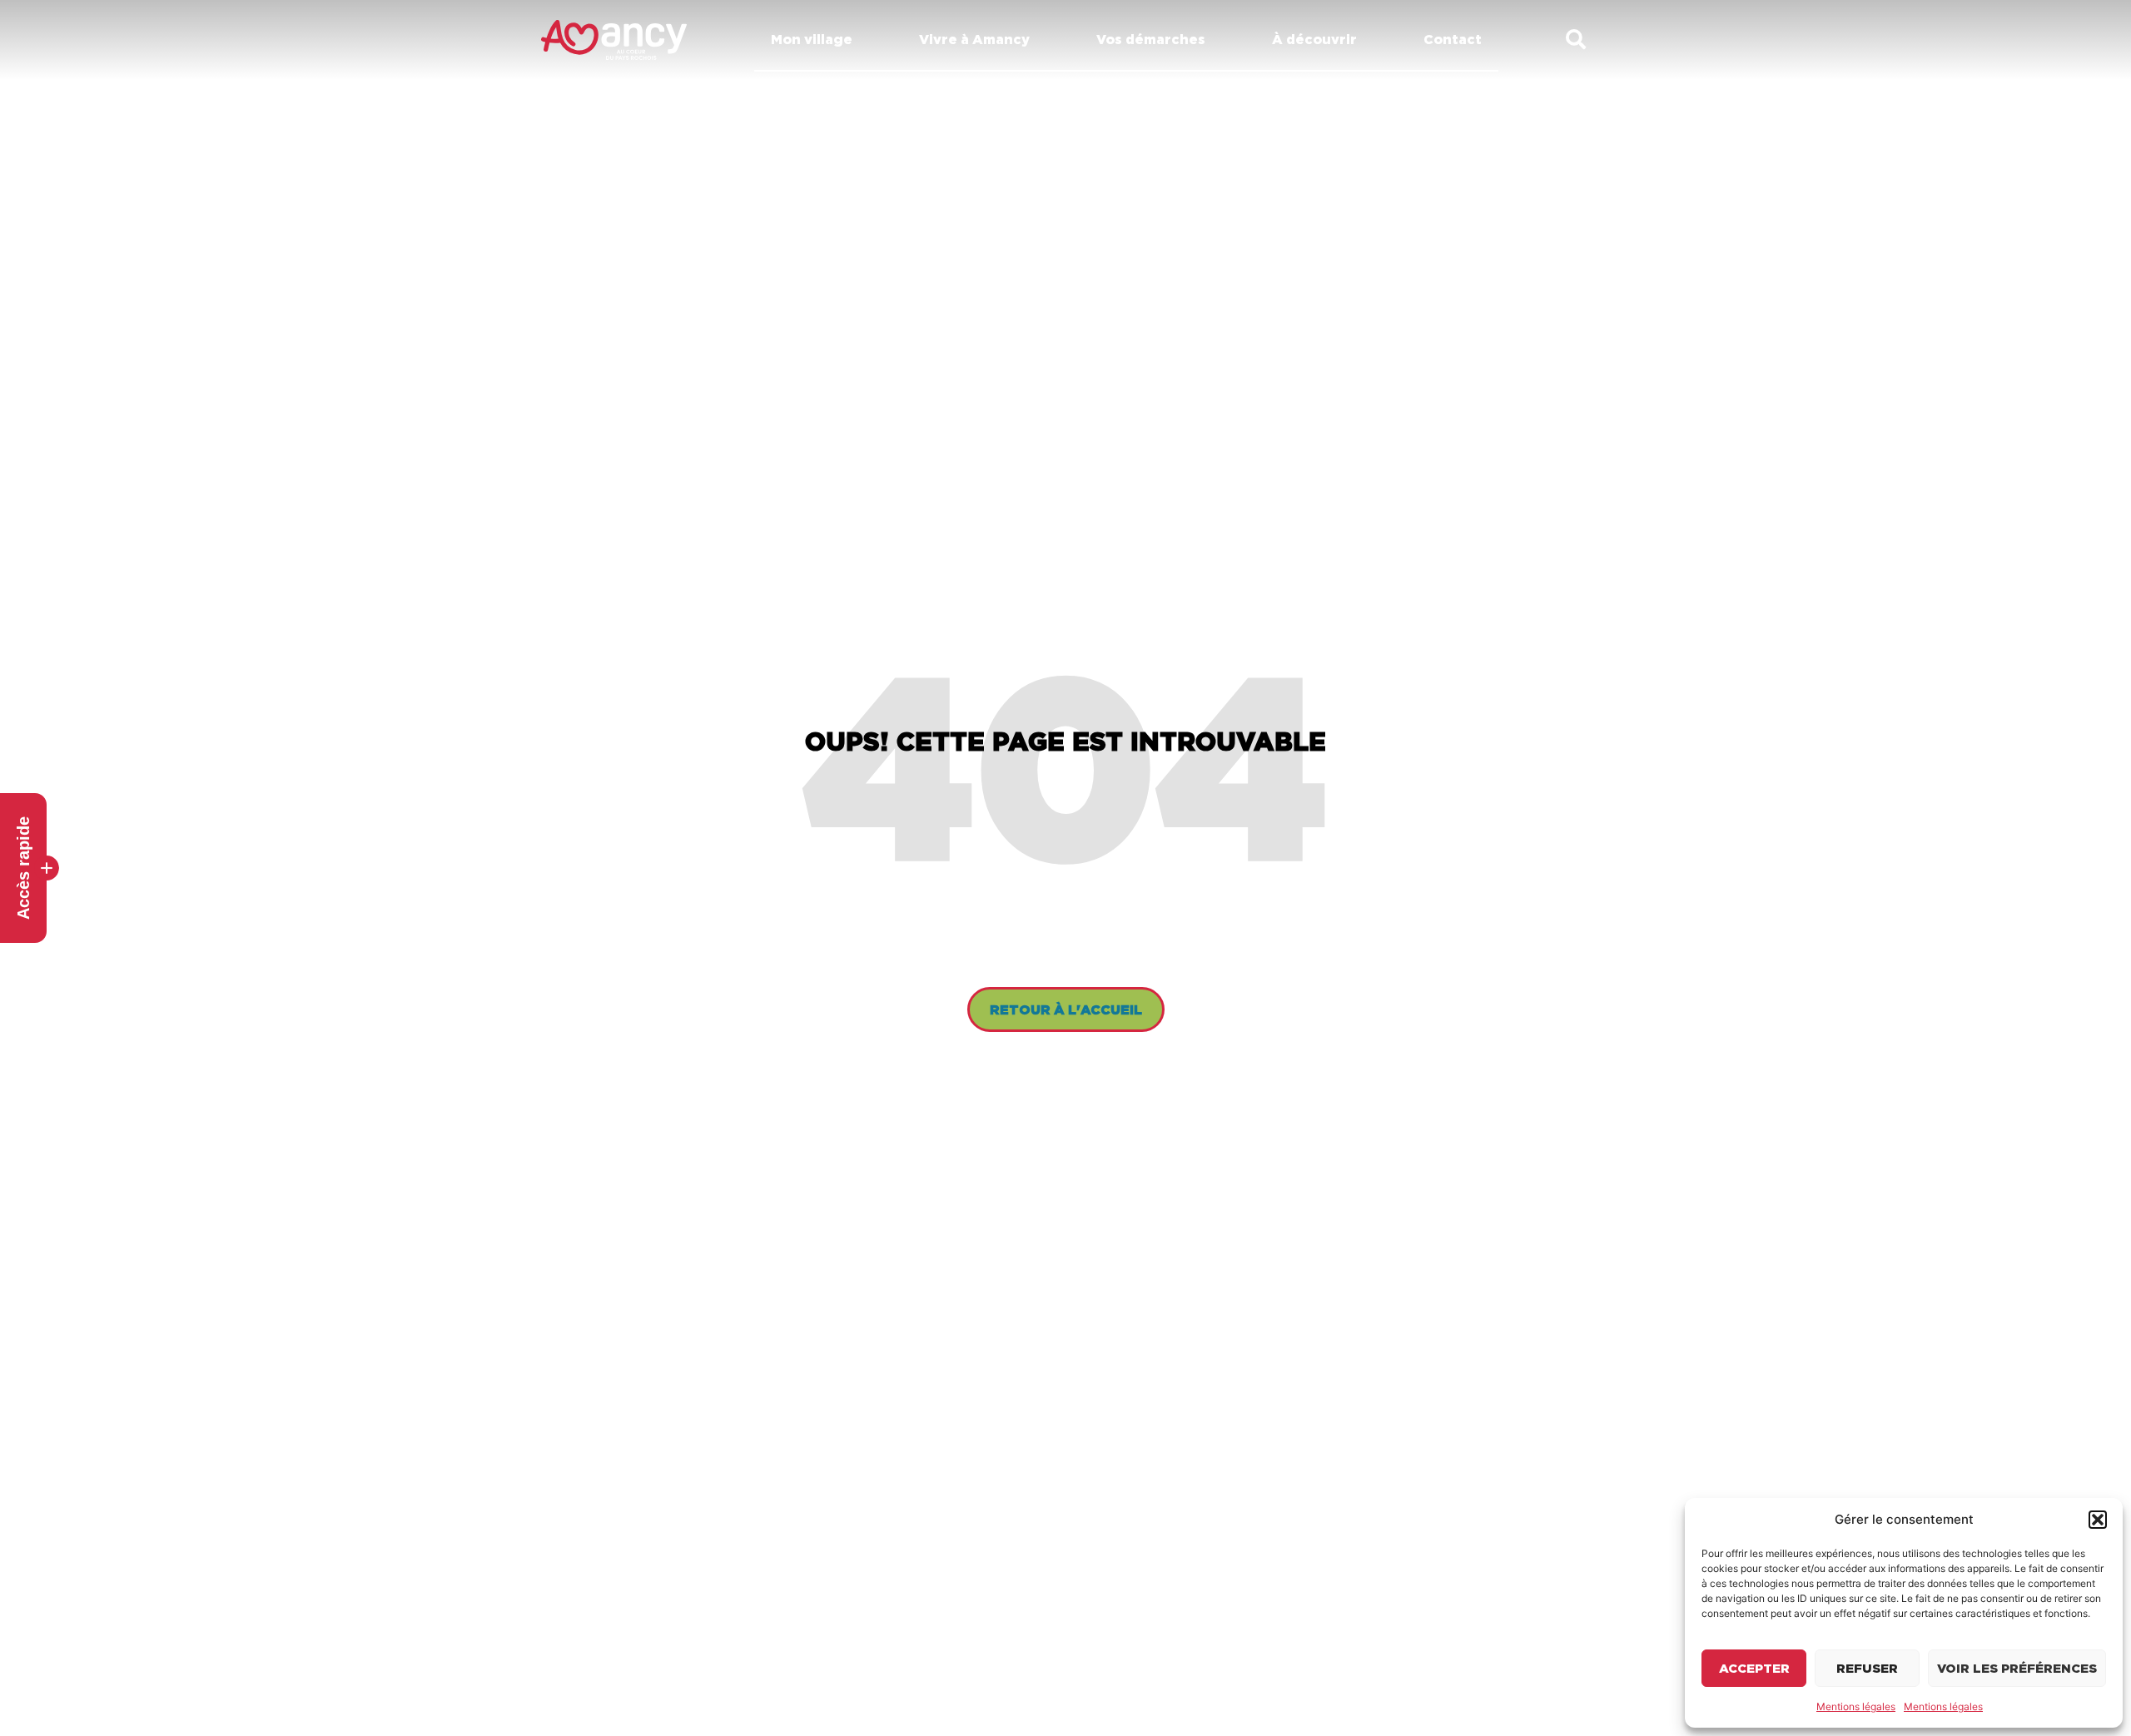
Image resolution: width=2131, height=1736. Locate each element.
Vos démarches (1151, 39)
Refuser (1867, 1668)
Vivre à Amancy (974, 39)
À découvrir (1314, 39)
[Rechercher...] (1576, 40)
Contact (1453, 39)
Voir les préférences (2017, 1668)
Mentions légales (1856, 1706)
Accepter (1754, 1668)
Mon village (812, 39)
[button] (2098, 1520)
